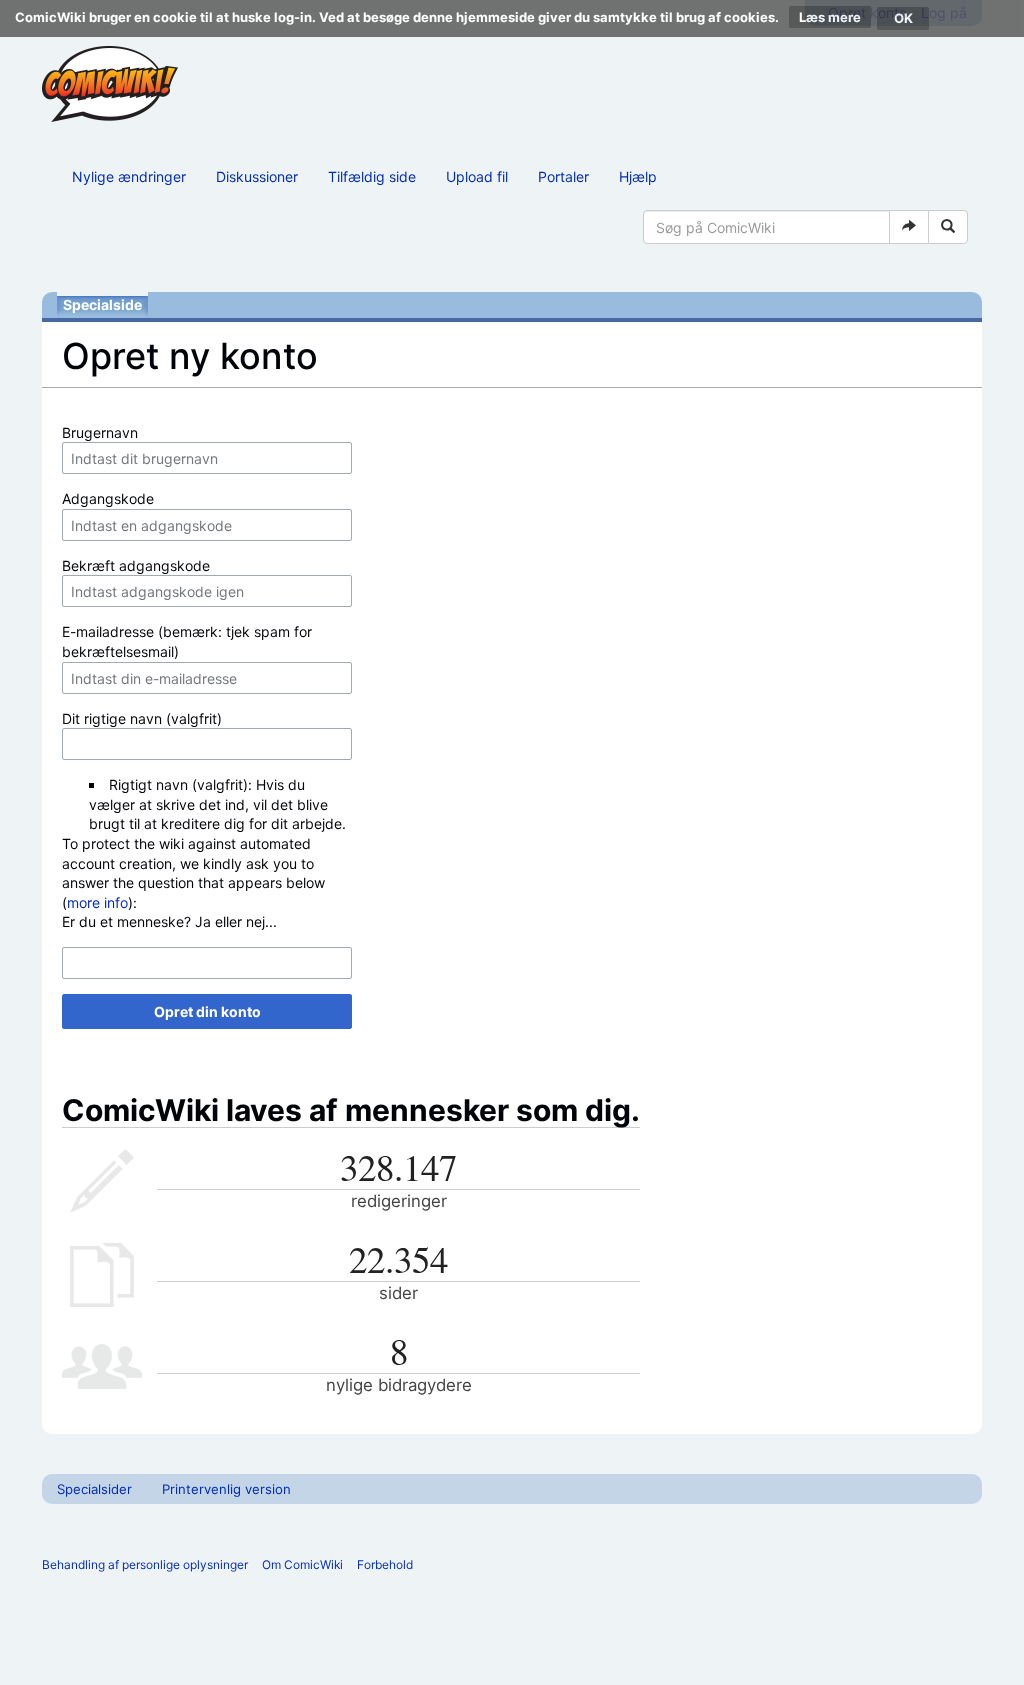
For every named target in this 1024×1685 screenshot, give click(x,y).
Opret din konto (207, 1011)
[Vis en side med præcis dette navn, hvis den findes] (909, 227)
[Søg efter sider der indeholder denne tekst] (948, 227)
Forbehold (385, 1564)
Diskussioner (257, 176)
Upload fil (477, 176)
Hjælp (638, 176)
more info (97, 902)
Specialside (102, 304)
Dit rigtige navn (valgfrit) (142, 718)
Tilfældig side (372, 176)
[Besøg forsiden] (110, 84)
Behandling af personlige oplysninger (145, 1564)
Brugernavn (100, 432)
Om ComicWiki (302, 1564)
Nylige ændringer (129, 176)
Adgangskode (108, 498)
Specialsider (94, 1489)
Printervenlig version (226, 1489)
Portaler (563, 176)
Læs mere (830, 17)
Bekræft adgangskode (136, 565)
